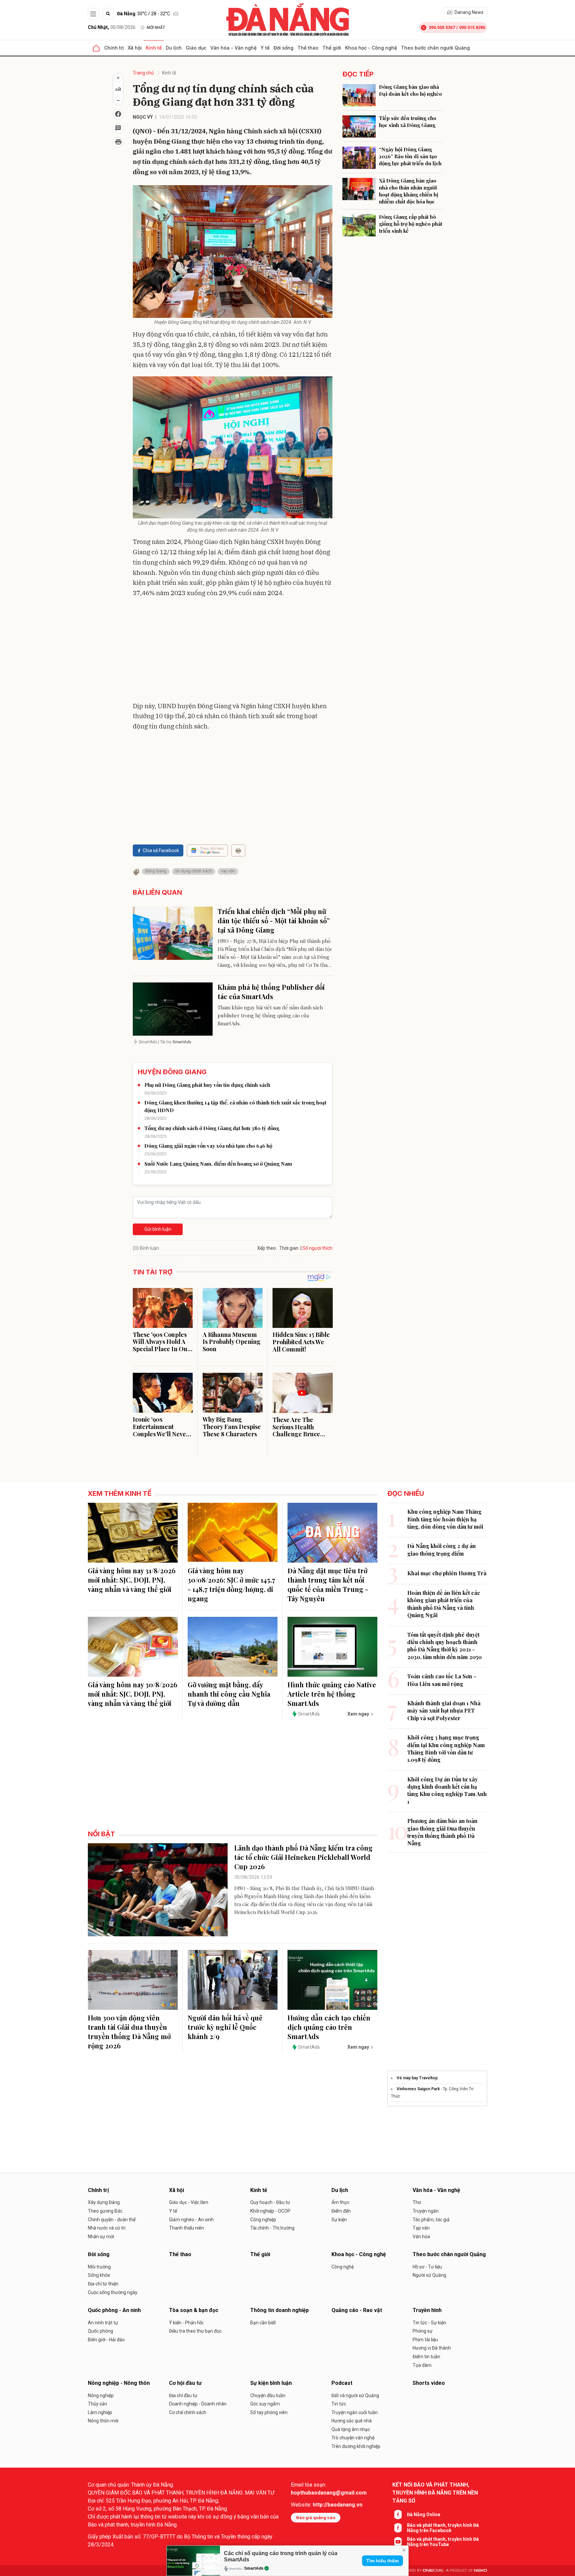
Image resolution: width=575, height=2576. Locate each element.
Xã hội (135, 48)
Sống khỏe (99, 2275)
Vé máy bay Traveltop (417, 2078)
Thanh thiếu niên (187, 2228)
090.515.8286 (472, 27)
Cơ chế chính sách (188, 2412)
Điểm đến (341, 2211)
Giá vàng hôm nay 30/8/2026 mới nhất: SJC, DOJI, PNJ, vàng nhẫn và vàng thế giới (133, 1694)
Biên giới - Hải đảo (106, 2340)
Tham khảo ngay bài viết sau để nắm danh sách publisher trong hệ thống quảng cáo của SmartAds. (270, 1015)
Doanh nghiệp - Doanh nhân (198, 2404)
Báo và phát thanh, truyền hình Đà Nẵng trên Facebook (443, 2528)
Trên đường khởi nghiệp (356, 2446)
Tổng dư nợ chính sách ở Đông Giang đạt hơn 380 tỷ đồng (212, 1128)
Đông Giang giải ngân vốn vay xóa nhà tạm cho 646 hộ (208, 1146)
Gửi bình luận (158, 1229)
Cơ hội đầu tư (185, 2383)
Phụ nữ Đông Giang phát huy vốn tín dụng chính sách (207, 1085)
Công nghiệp (263, 2220)
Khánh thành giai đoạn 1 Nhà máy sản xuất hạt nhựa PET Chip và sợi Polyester (444, 1711)
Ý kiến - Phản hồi (186, 2323)
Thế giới (332, 48)
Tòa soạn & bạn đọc (194, 2310)
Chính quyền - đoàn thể (112, 2220)
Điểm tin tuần (426, 2357)
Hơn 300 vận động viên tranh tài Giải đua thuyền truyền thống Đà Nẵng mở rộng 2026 (129, 2032)
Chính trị (114, 48)
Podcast (342, 2383)
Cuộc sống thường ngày (113, 2292)
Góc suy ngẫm (265, 2404)
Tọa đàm (422, 2365)
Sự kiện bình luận (271, 2383)
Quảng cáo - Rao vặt (357, 2310)
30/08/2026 (112, 27)
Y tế (265, 48)
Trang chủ (143, 73)
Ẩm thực (340, 2202)
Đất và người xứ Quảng (355, 2395)
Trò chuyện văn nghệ (353, 2438)
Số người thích (317, 1248)
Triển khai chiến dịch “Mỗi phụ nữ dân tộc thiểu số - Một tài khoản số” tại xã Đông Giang (274, 920)
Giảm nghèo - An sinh (191, 2220)
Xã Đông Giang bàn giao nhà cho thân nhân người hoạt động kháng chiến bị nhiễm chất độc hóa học (409, 191)
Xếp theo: (267, 1248)
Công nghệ (343, 2267)
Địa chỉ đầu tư (183, 2395)
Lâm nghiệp (100, 2412)
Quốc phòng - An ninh (114, 2310)
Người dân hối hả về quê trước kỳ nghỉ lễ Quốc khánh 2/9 (225, 2027)
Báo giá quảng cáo (316, 2518)
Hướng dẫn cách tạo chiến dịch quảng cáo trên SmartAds (329, 2027)
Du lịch (174, 48)
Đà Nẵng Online (424, 2514)
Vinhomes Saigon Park (418, 2089)
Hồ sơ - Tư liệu (427, 2267)
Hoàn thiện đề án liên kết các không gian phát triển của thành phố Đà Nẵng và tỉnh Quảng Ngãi (444, 1604)
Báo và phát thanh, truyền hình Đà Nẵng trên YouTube (443, 2542)
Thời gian (289, 1248)
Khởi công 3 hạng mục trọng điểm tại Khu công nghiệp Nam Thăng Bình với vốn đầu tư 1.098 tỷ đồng (446, 1748)
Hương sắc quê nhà (352, 2421)
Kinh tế (154, 48)
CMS (433, 2571)
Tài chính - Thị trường (272, 2228)
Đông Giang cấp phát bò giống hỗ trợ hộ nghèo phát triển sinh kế (411, 224)
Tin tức (339, 2404)
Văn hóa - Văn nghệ (233, 48)
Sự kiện (339, 2220)
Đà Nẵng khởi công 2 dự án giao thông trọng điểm (442, 1549)
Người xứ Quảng (429, 2275)
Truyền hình (427, 2310)
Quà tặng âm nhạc (351, 2429)
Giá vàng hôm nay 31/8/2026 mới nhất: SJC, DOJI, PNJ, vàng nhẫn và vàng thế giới (132, 1580)
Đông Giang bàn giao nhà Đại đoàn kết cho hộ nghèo (410, 90)
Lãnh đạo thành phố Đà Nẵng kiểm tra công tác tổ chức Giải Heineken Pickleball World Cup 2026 (303, 1857)
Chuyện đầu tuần (268, 2395)
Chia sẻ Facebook (161, 850)
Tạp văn (421, 2228)
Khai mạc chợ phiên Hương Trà (447, 1573)
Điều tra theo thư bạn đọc (195, 2331)
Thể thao (308, 48)
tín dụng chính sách (194, 871)
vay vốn (228, 871)
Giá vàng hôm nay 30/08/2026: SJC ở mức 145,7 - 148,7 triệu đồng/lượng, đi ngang (231, 1584)
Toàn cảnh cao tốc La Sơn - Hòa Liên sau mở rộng (442, 1680)
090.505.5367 (442, 27)
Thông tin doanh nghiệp (280, 2310)
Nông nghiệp (101, 2395)
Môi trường (99, 2267)
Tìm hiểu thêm (383, 2561)
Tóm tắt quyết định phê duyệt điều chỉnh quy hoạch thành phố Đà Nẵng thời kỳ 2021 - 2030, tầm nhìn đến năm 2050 (445, 1646)
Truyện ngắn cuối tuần (355, 2412)
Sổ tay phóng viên (269, 2412)
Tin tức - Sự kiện (429, 2323)
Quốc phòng (100, 2331)
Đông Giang (156, 871)
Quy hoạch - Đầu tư (270, 2202)
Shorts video (429, 2383)
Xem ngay (358, 1714)
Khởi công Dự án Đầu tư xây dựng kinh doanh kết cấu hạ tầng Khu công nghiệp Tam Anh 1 (447, 1790)
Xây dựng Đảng (104, 2202)
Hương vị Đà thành (432, 2348)
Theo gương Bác (105, 2211)
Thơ (417, 2202)
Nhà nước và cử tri (107, 2228)
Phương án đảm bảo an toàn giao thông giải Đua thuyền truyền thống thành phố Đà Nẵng (442, 1832)
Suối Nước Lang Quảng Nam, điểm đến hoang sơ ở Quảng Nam (218, 1164)
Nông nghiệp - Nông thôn (119, 2383)
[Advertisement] (233, 651)
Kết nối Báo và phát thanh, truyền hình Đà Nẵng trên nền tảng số (435, 2493)
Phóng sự (423, 2331)
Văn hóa (421, 2237)
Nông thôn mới (103, 2421)
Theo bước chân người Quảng (435, 48)
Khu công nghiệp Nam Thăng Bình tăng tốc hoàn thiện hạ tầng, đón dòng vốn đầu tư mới (445, 1519)
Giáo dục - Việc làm (189, 2202)
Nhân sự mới (101, 2237)
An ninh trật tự (103, 2323)
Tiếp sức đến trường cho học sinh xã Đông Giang (408, 122)
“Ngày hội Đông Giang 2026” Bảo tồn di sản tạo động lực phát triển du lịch (410, 156)
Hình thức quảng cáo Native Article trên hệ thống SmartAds (332, 1694)
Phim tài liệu (425, 2340)
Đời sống (284, 48)
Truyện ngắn (426, 2211)
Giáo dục (196, 48)
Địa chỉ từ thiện (103, 2284)
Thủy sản (97, 2404)
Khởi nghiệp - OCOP (270, 2211)
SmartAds (254, 2568)
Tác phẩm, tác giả (431, 2220)
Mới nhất (156, 28)
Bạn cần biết (263, 2323)
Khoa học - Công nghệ (371, 48)
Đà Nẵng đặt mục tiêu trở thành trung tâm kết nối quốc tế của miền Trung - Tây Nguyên (328, 1584)
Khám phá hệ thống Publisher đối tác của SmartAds (271, 992)
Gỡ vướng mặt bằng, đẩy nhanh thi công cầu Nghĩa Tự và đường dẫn (229, 1694)
